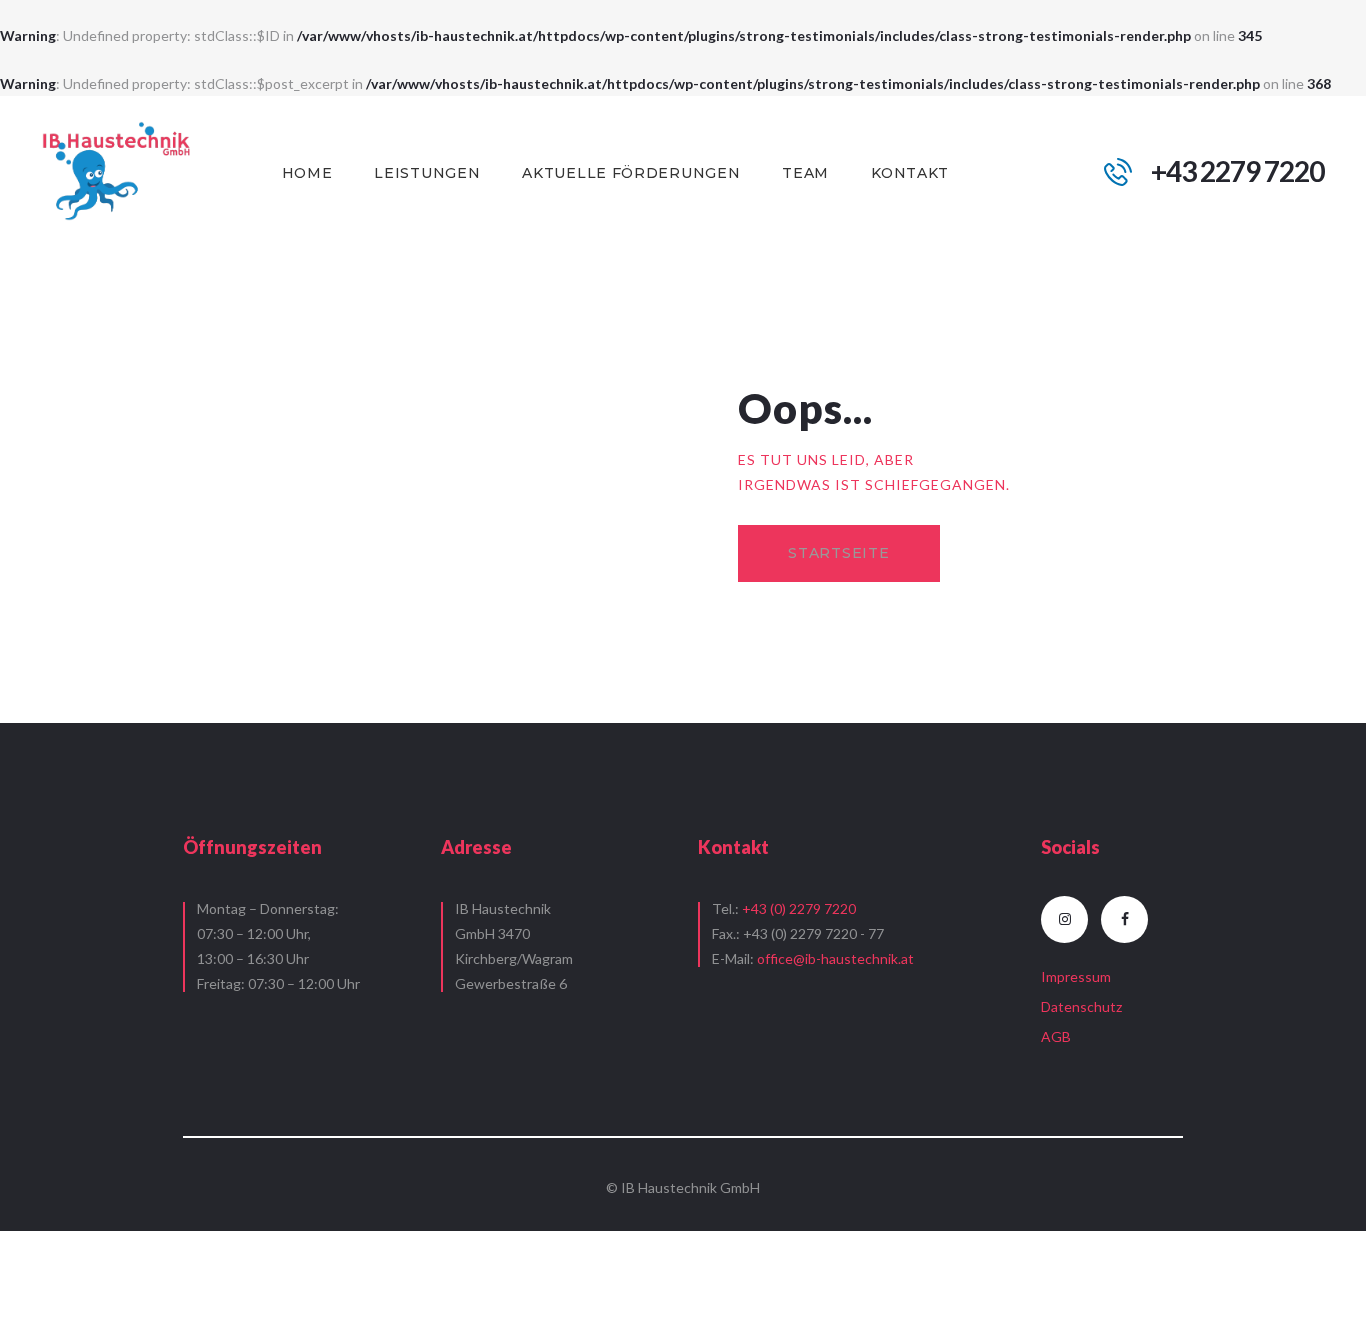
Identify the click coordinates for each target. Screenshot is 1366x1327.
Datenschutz (1081, 1006)
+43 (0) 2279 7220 (799, 908)
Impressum (1076, 976)
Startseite (838, 553)
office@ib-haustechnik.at (835, 958)
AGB (1056, 1036)
